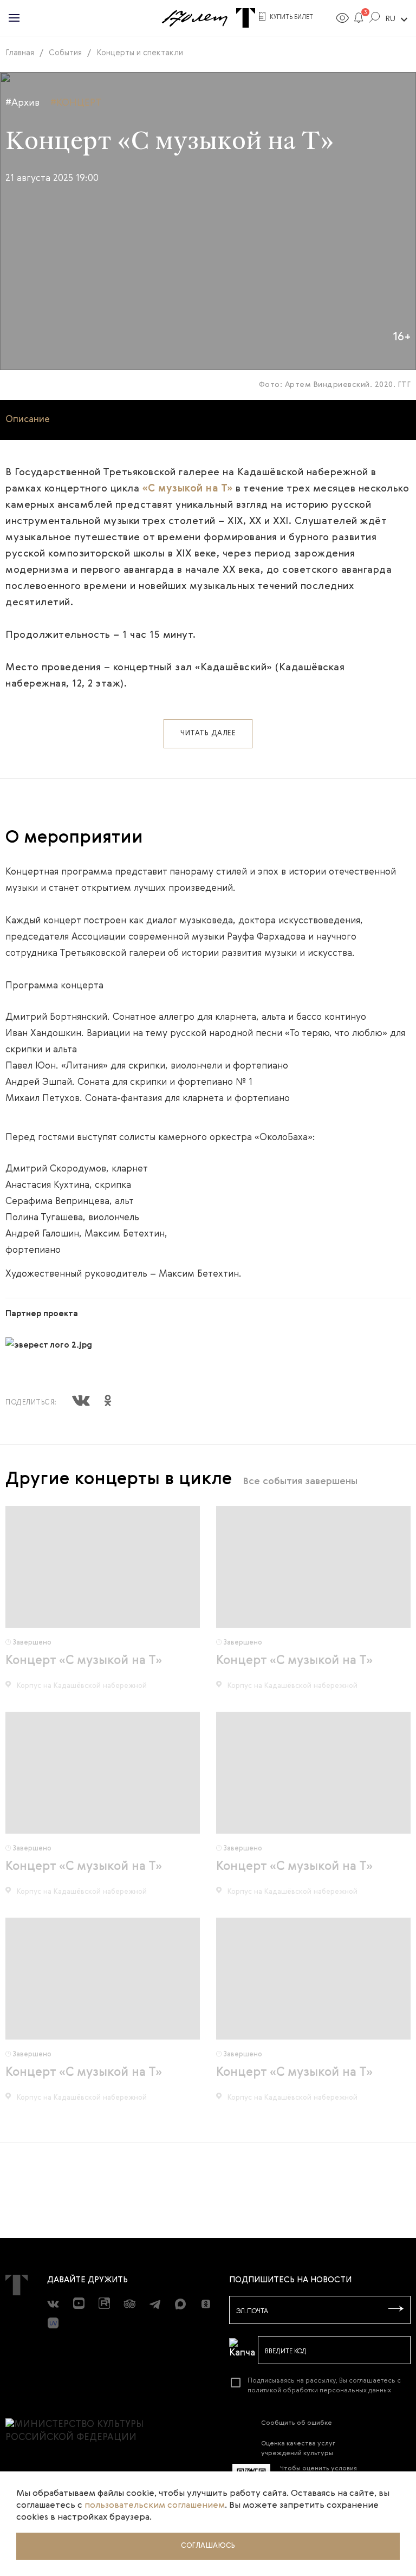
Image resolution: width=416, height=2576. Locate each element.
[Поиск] (375, 20)
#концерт (76, 103)
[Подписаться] (396, 2309)
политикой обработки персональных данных (319, 2391)
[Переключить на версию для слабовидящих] (342, 20)
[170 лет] (194, 18)
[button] (359, 20)
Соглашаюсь (208, 2546)
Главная (20, 53)
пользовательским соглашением (155, 2506)
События (65, 53)
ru (398, 20)
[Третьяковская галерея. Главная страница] (246, 18)
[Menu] (14, 18)
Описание (28, 420)
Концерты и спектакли (140, 53)
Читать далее (208, 733)
